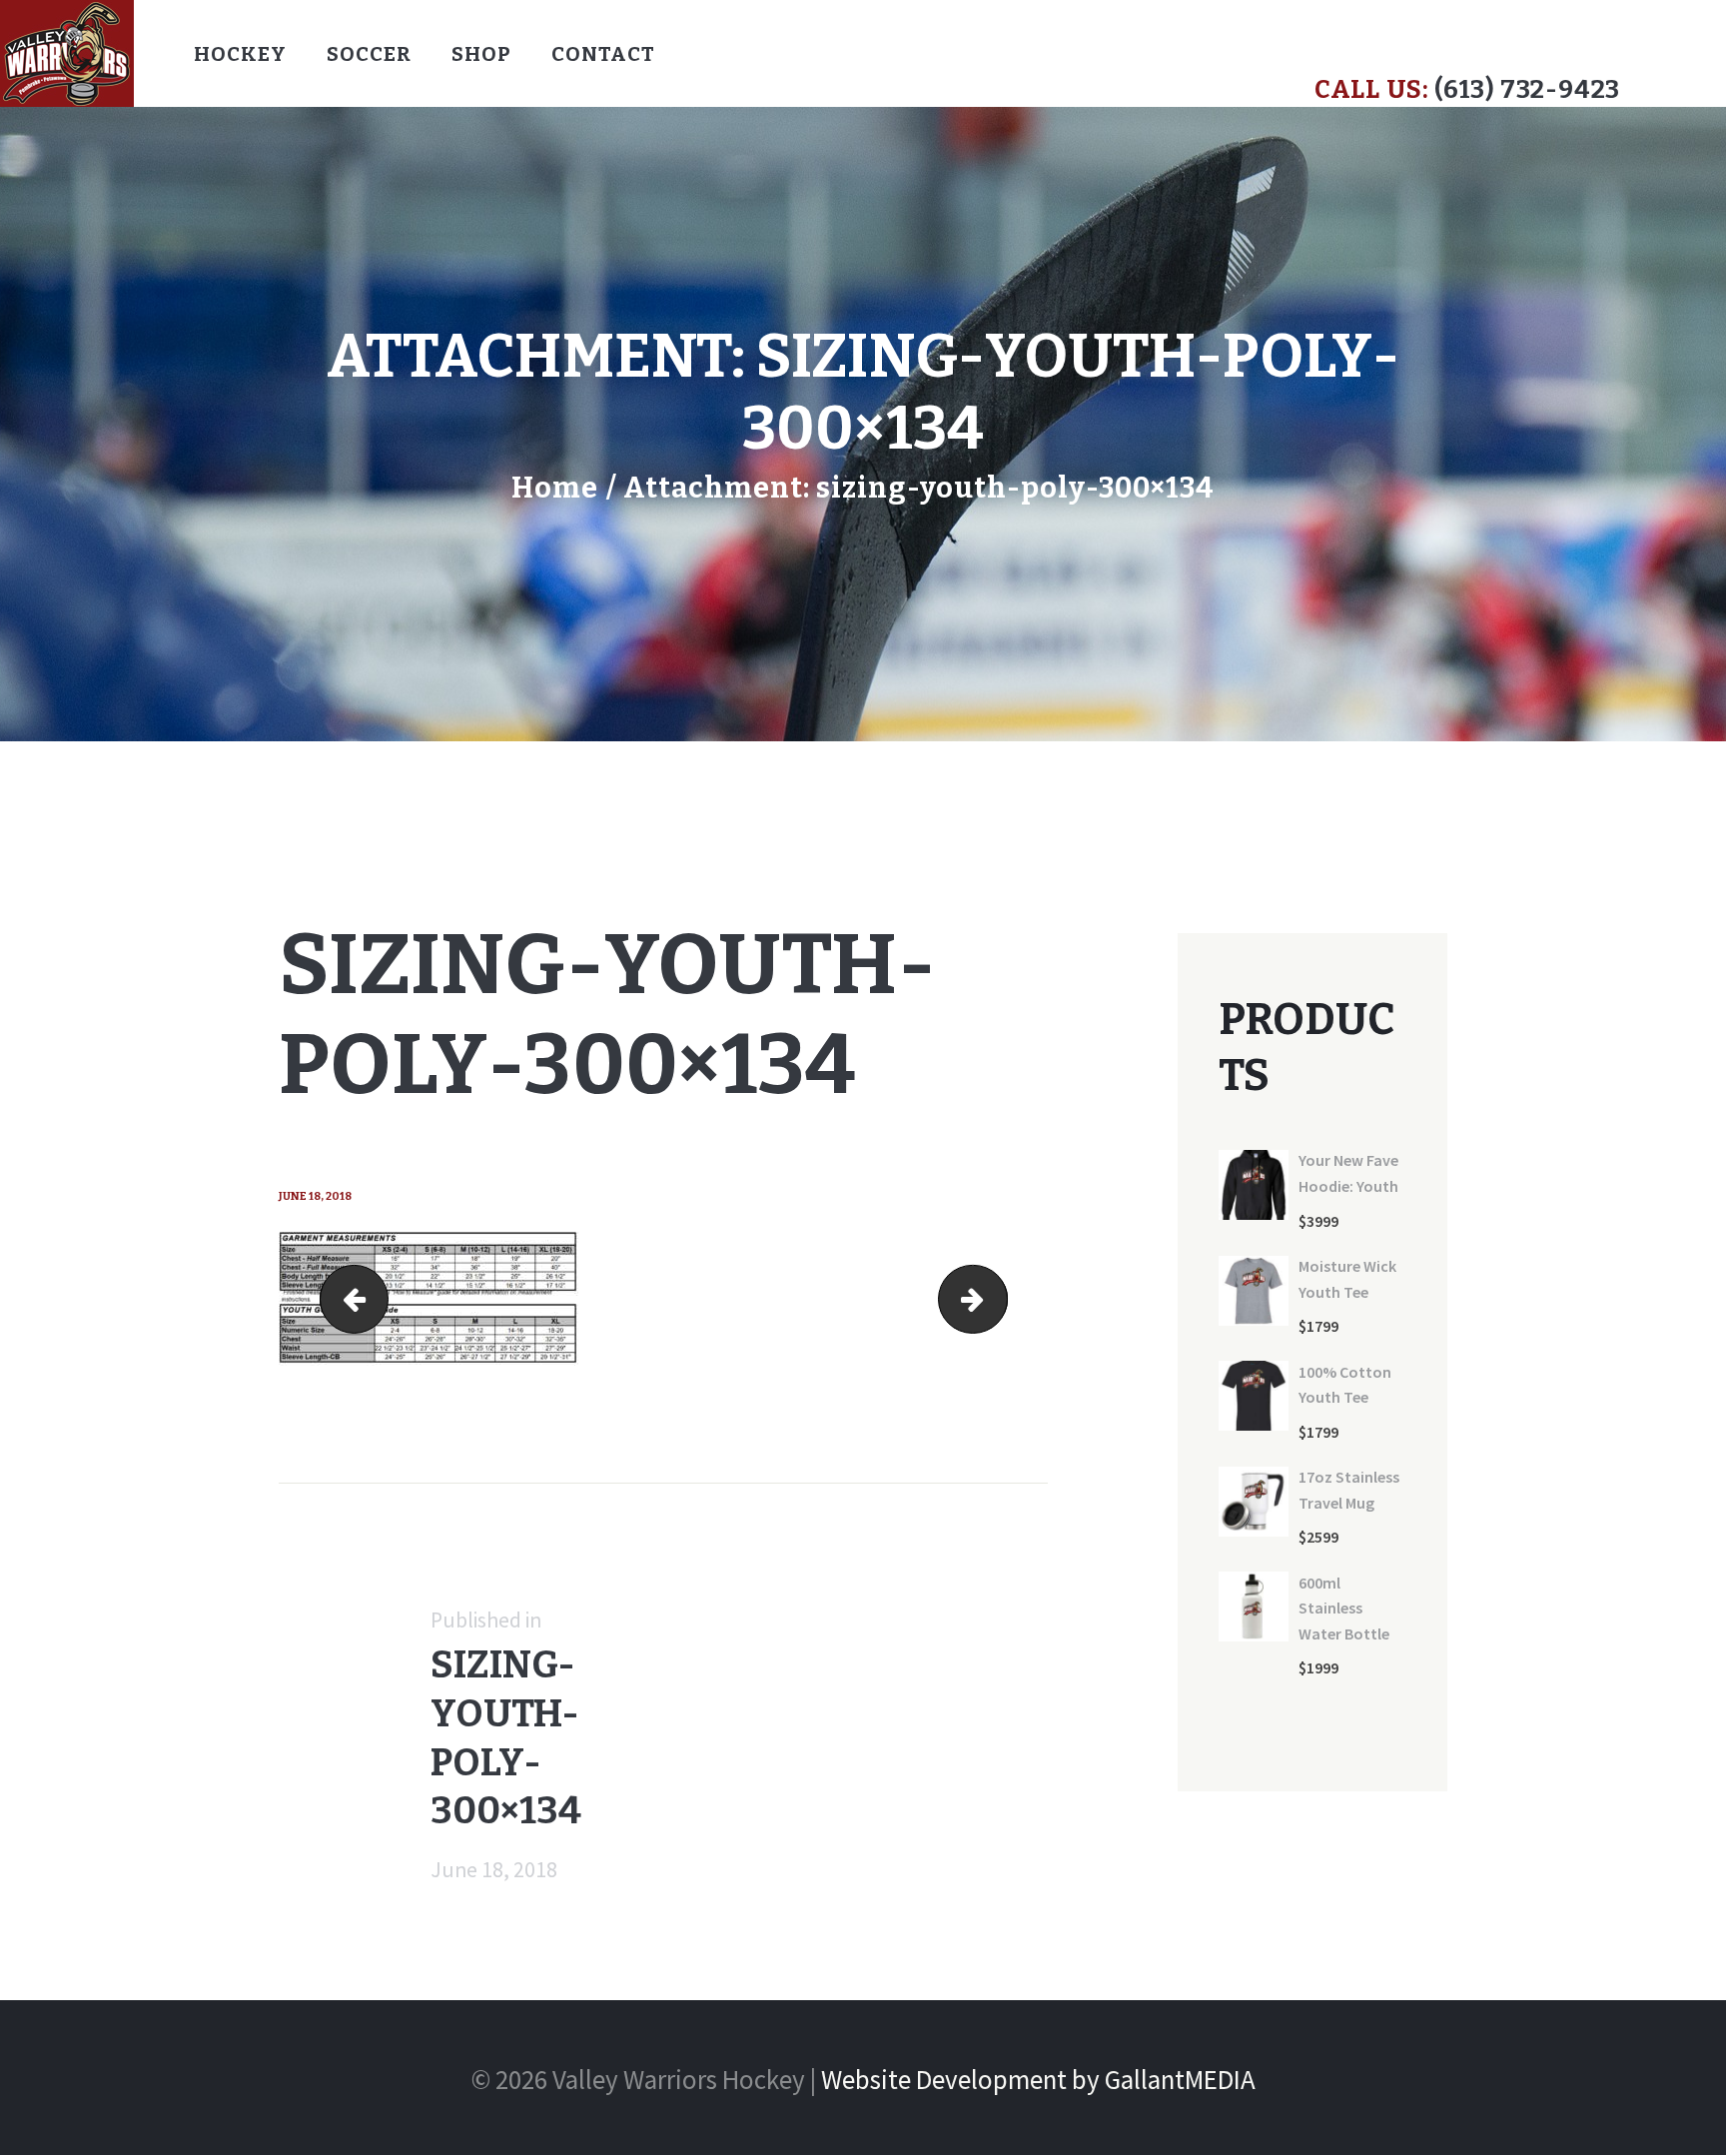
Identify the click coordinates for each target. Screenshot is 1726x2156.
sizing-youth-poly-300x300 (994, 1299)
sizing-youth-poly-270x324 (362, 1299)
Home (555, 488)
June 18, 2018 (315, 1196)
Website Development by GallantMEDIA (1038, 2079)
